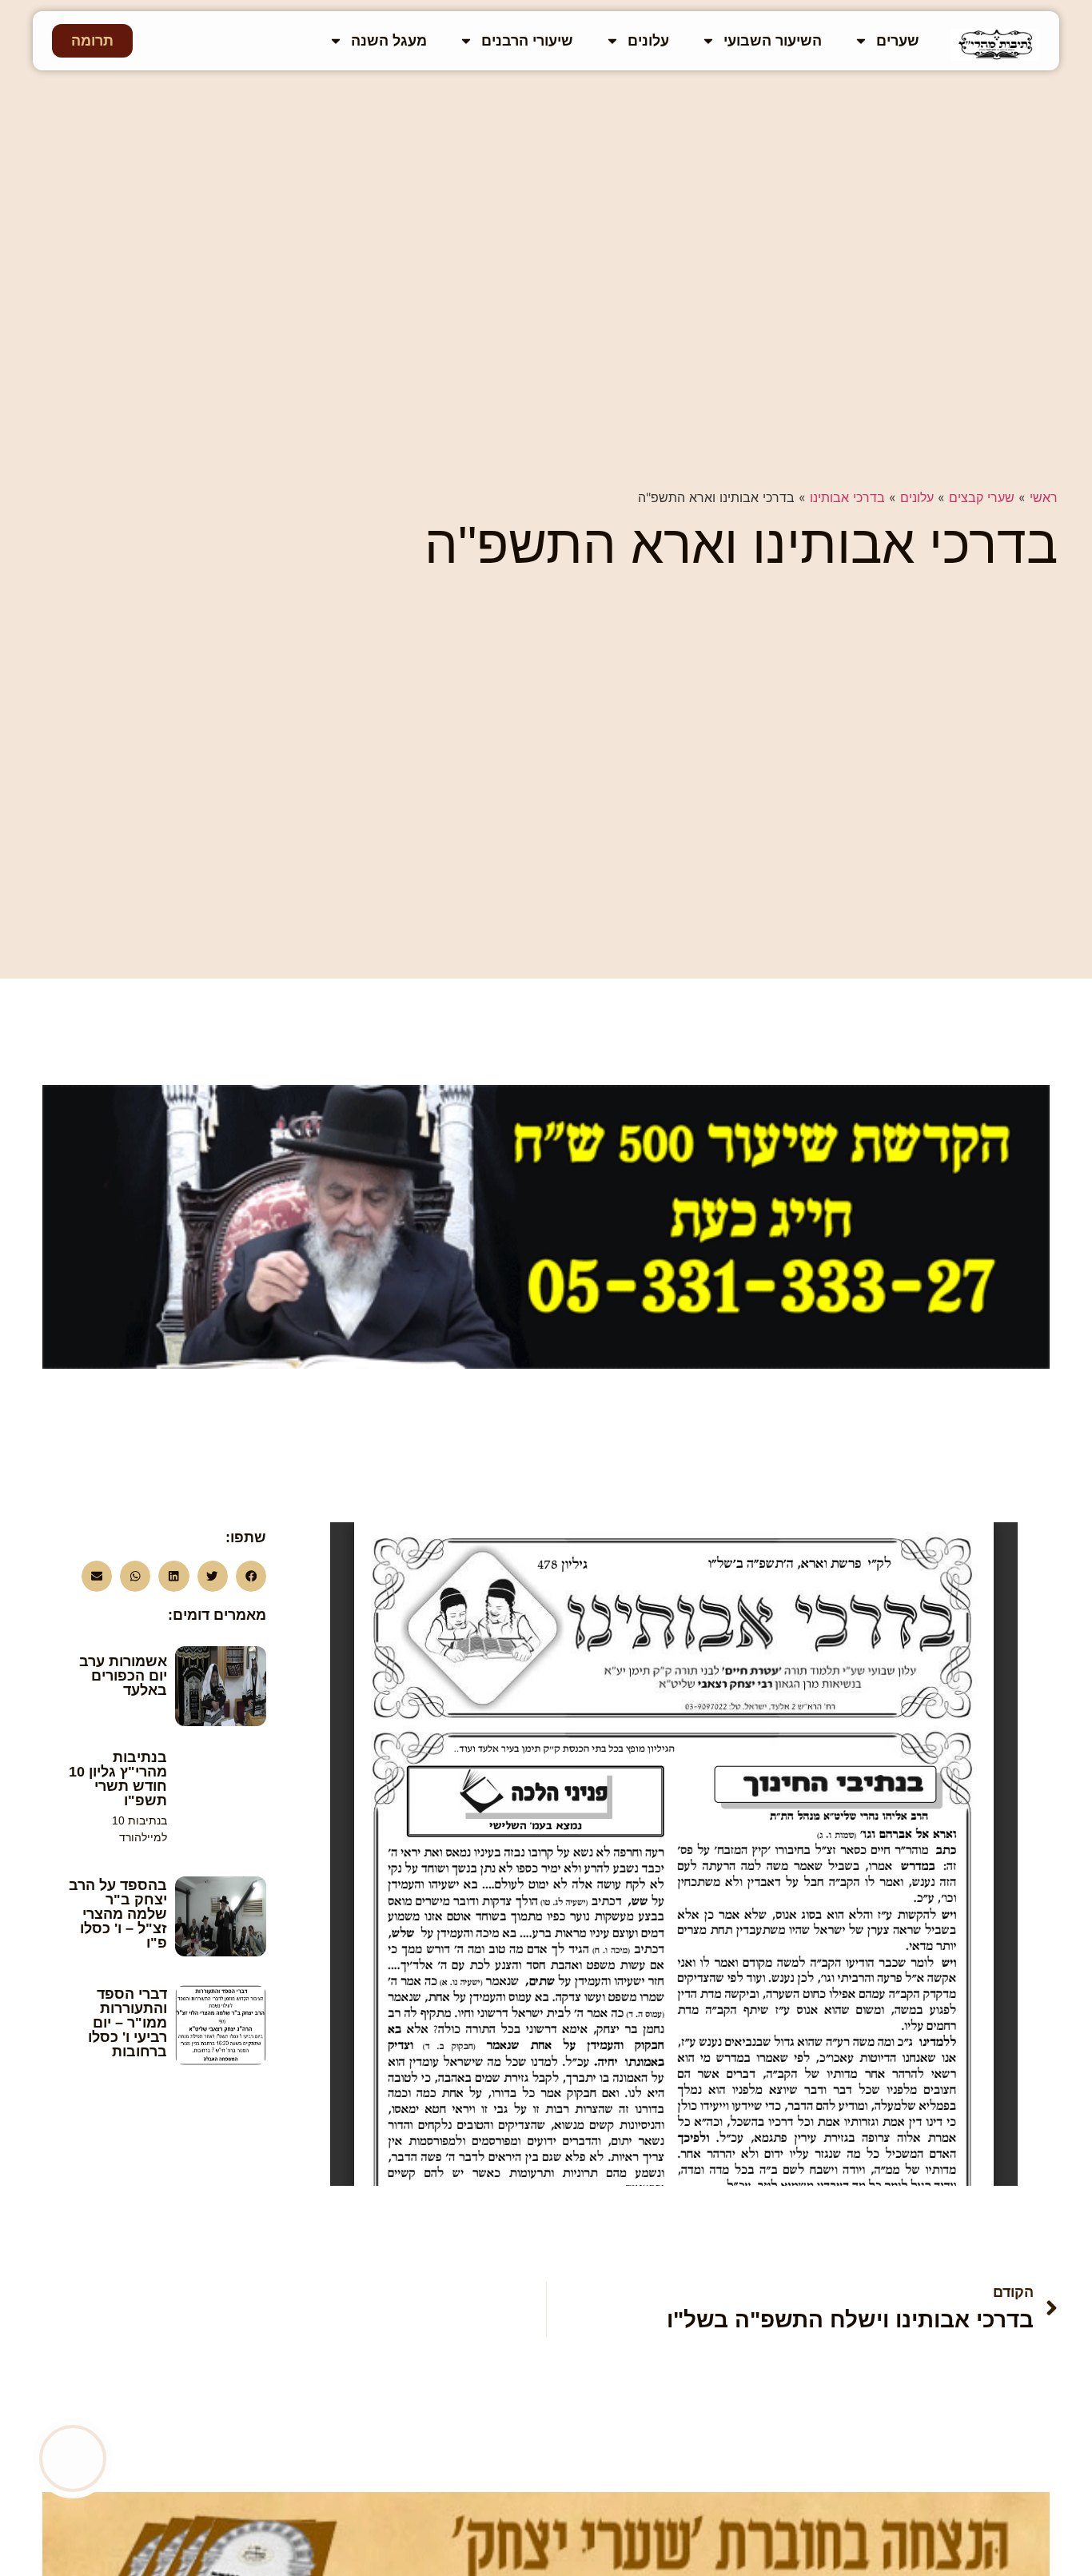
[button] (251, 1576)
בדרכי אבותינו (847, 497)
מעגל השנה (389, 41)
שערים (898, 41)
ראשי (1044, 497)
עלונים (648, 41)
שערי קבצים (982, 497)
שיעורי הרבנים (527, 41)
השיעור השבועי (773, 41)
